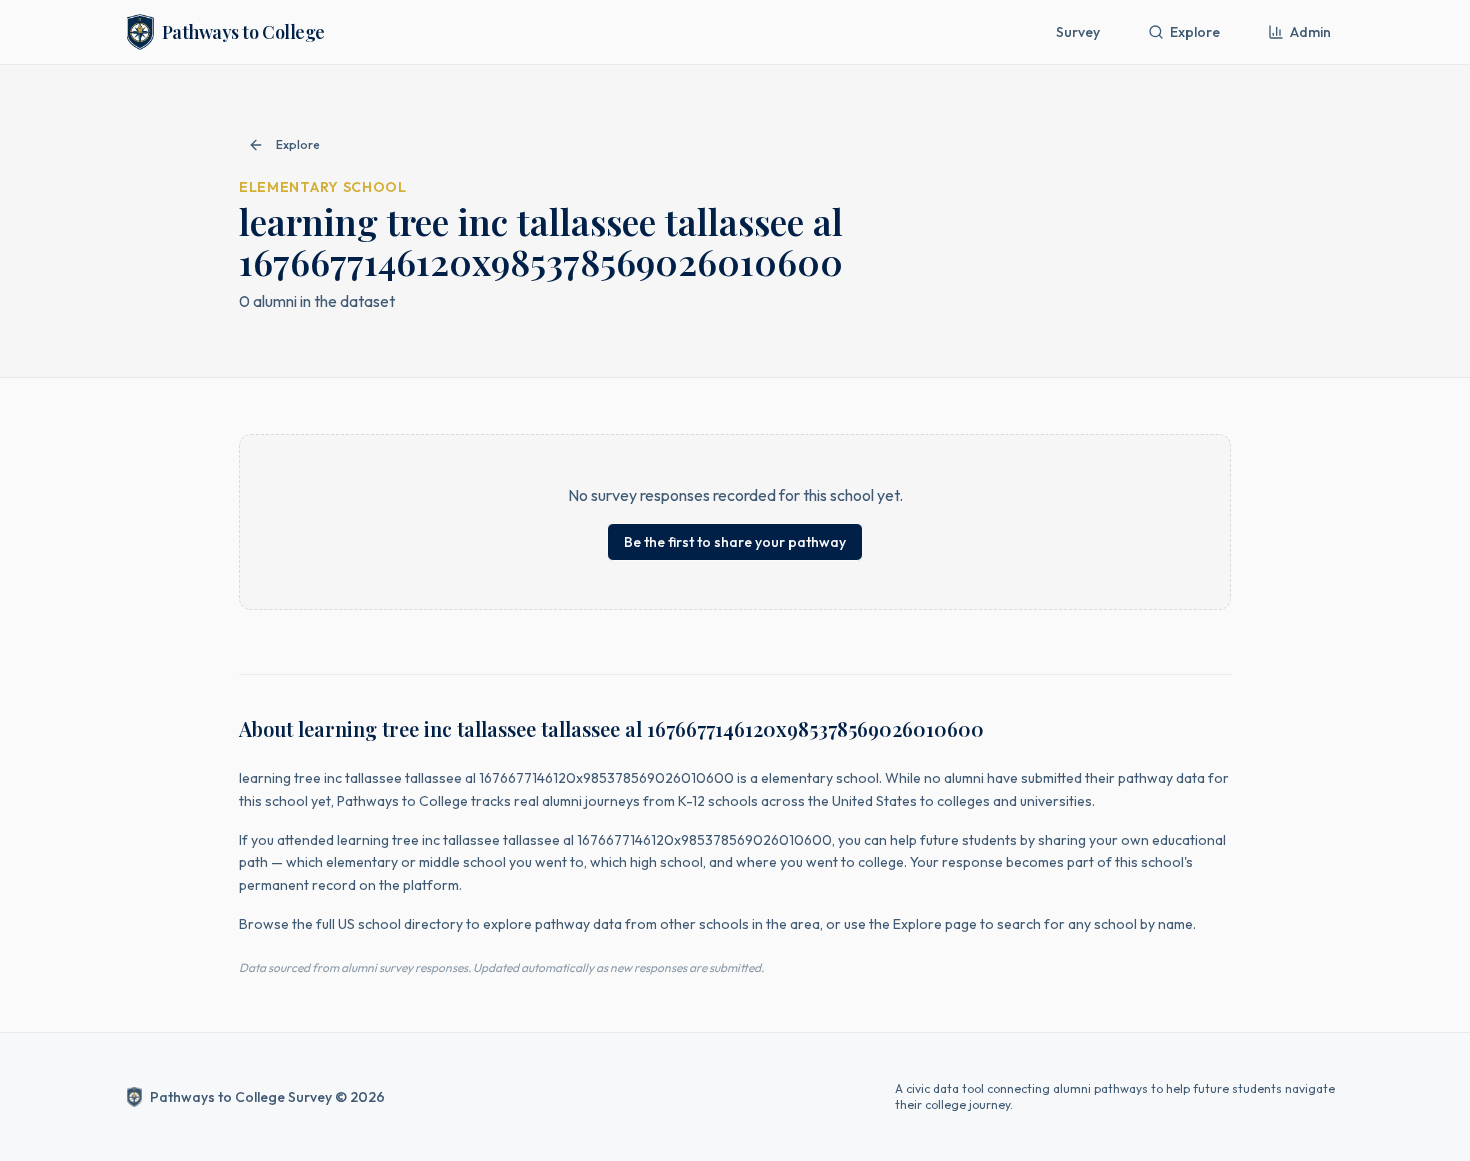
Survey (1078, 32)
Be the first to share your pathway (735, 542)
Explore (1195, 32)
